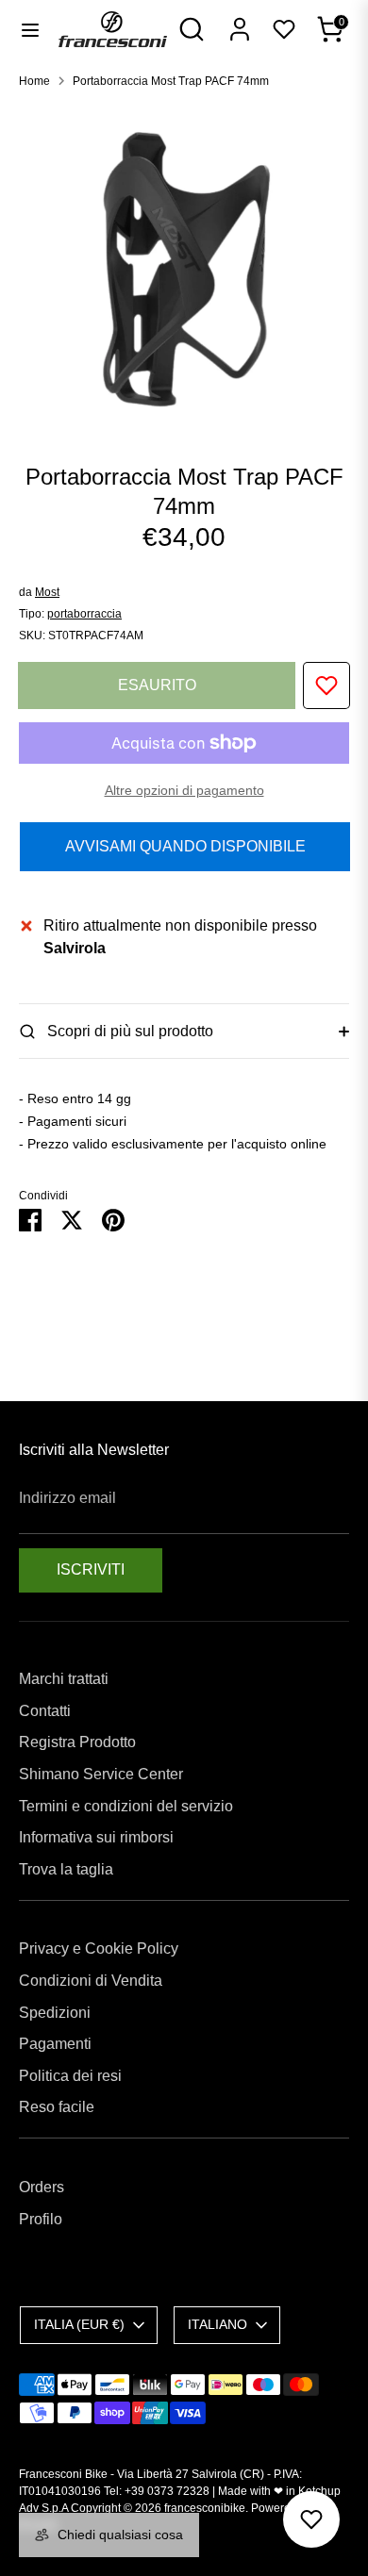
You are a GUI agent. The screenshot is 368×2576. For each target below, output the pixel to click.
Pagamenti (55, 2044)
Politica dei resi (70, 2076)
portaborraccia (84, 614)
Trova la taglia (66, 1869)
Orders (42, 2187)
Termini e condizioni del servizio (126, 1806)
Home (34, 81)
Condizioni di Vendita (91, 1981)
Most (47, 592)
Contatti (45, 1711)
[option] (184, 269)
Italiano (217, 2324)
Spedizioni (55, 2013)
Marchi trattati (64, 1679)
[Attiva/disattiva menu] (30, 29)
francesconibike (205, 2508)
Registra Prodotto (77, 1742)
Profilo (41, 2219)
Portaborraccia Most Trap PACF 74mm (171, 81)
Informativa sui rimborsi (96, 1837)
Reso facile (57, 2107)
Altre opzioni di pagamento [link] (184, 790)
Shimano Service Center (101, 1774)
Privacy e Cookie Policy (99, 1949)
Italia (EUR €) (79, 2324)
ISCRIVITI (91, 1569)
